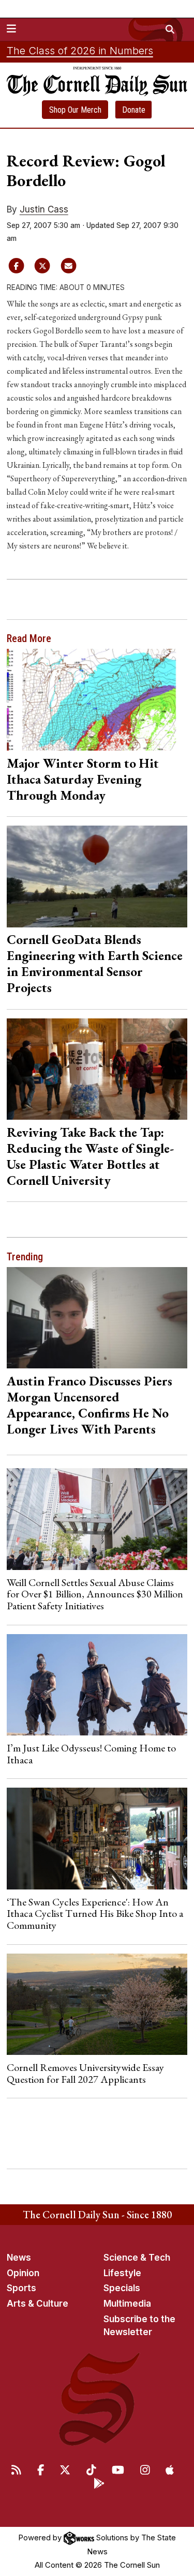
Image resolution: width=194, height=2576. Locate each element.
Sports (21, 2288)
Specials (122, 2288)
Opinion (23, 2273)
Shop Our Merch (75, 110)
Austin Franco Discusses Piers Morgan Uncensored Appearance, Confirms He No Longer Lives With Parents (89, 1405)
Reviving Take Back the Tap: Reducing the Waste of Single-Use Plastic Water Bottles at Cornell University (90, 1156)
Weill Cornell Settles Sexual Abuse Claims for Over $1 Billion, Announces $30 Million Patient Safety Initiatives (95, 1594)
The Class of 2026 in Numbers (80, 51)
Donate (134, 110)
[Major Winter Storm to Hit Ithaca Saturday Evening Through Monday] (97, 700)
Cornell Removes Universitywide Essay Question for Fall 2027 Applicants (85, 2073)
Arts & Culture (38, 2304)
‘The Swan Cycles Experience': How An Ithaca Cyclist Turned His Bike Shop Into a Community (95, 1914)
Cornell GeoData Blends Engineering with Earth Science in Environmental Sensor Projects (95, 963)
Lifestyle (122, 2273)
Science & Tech (137, 2258)
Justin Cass (44, 209)
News (19, 2258)
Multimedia (127, 2304)
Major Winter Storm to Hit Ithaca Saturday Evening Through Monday (83, 779)
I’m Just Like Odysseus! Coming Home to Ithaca (91, 1754)
